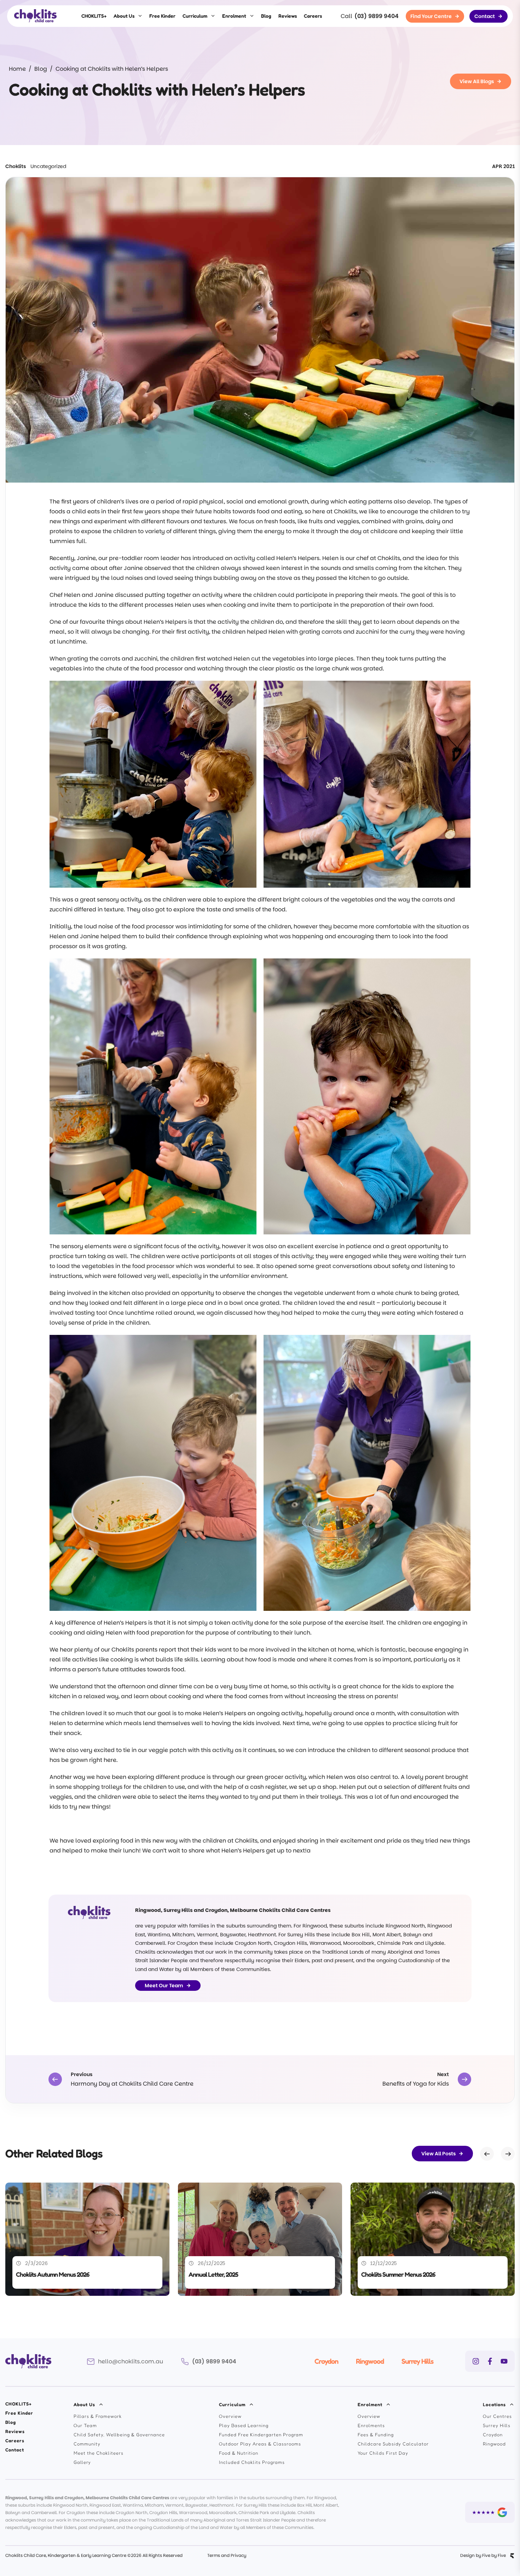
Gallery (82, 2462)
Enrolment (234, 16)
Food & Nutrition (239, 2453)
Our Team (85, 2425)
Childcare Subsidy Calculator (393, 2444)
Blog (266, 16)
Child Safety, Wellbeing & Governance (119, 2434)
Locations (494, 2404)
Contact (15, 2450)
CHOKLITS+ (94, 16)
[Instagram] (476, 2361)
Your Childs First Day (383, 2453)
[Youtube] (504, 2361)
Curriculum (195, 16)
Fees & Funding (376, 2434)
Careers (313, 16)
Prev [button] (487, 2154)
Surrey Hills (417, 2361)
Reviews (288, 16)
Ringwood (370, 2361)
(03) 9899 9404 (377, 16)
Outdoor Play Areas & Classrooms (260, 2444)
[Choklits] (35, 16)
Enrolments (371, 2425)
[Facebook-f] (490, 2361)
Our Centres (497, 2416)
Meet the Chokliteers (99, 2453)
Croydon (326, 2361)
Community (87, 2444)
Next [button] (508, 2154)
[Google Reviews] (490, 2512)
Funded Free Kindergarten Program (261, 2434)
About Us (124, 16)
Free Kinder (162, 16)
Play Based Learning (244, 2425)
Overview (230, 2416)
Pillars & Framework (98, 2416)
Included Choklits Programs (252, 2462)
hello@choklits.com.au (131, 2361)
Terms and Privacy (227, 2555)
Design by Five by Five (483, 2555)
